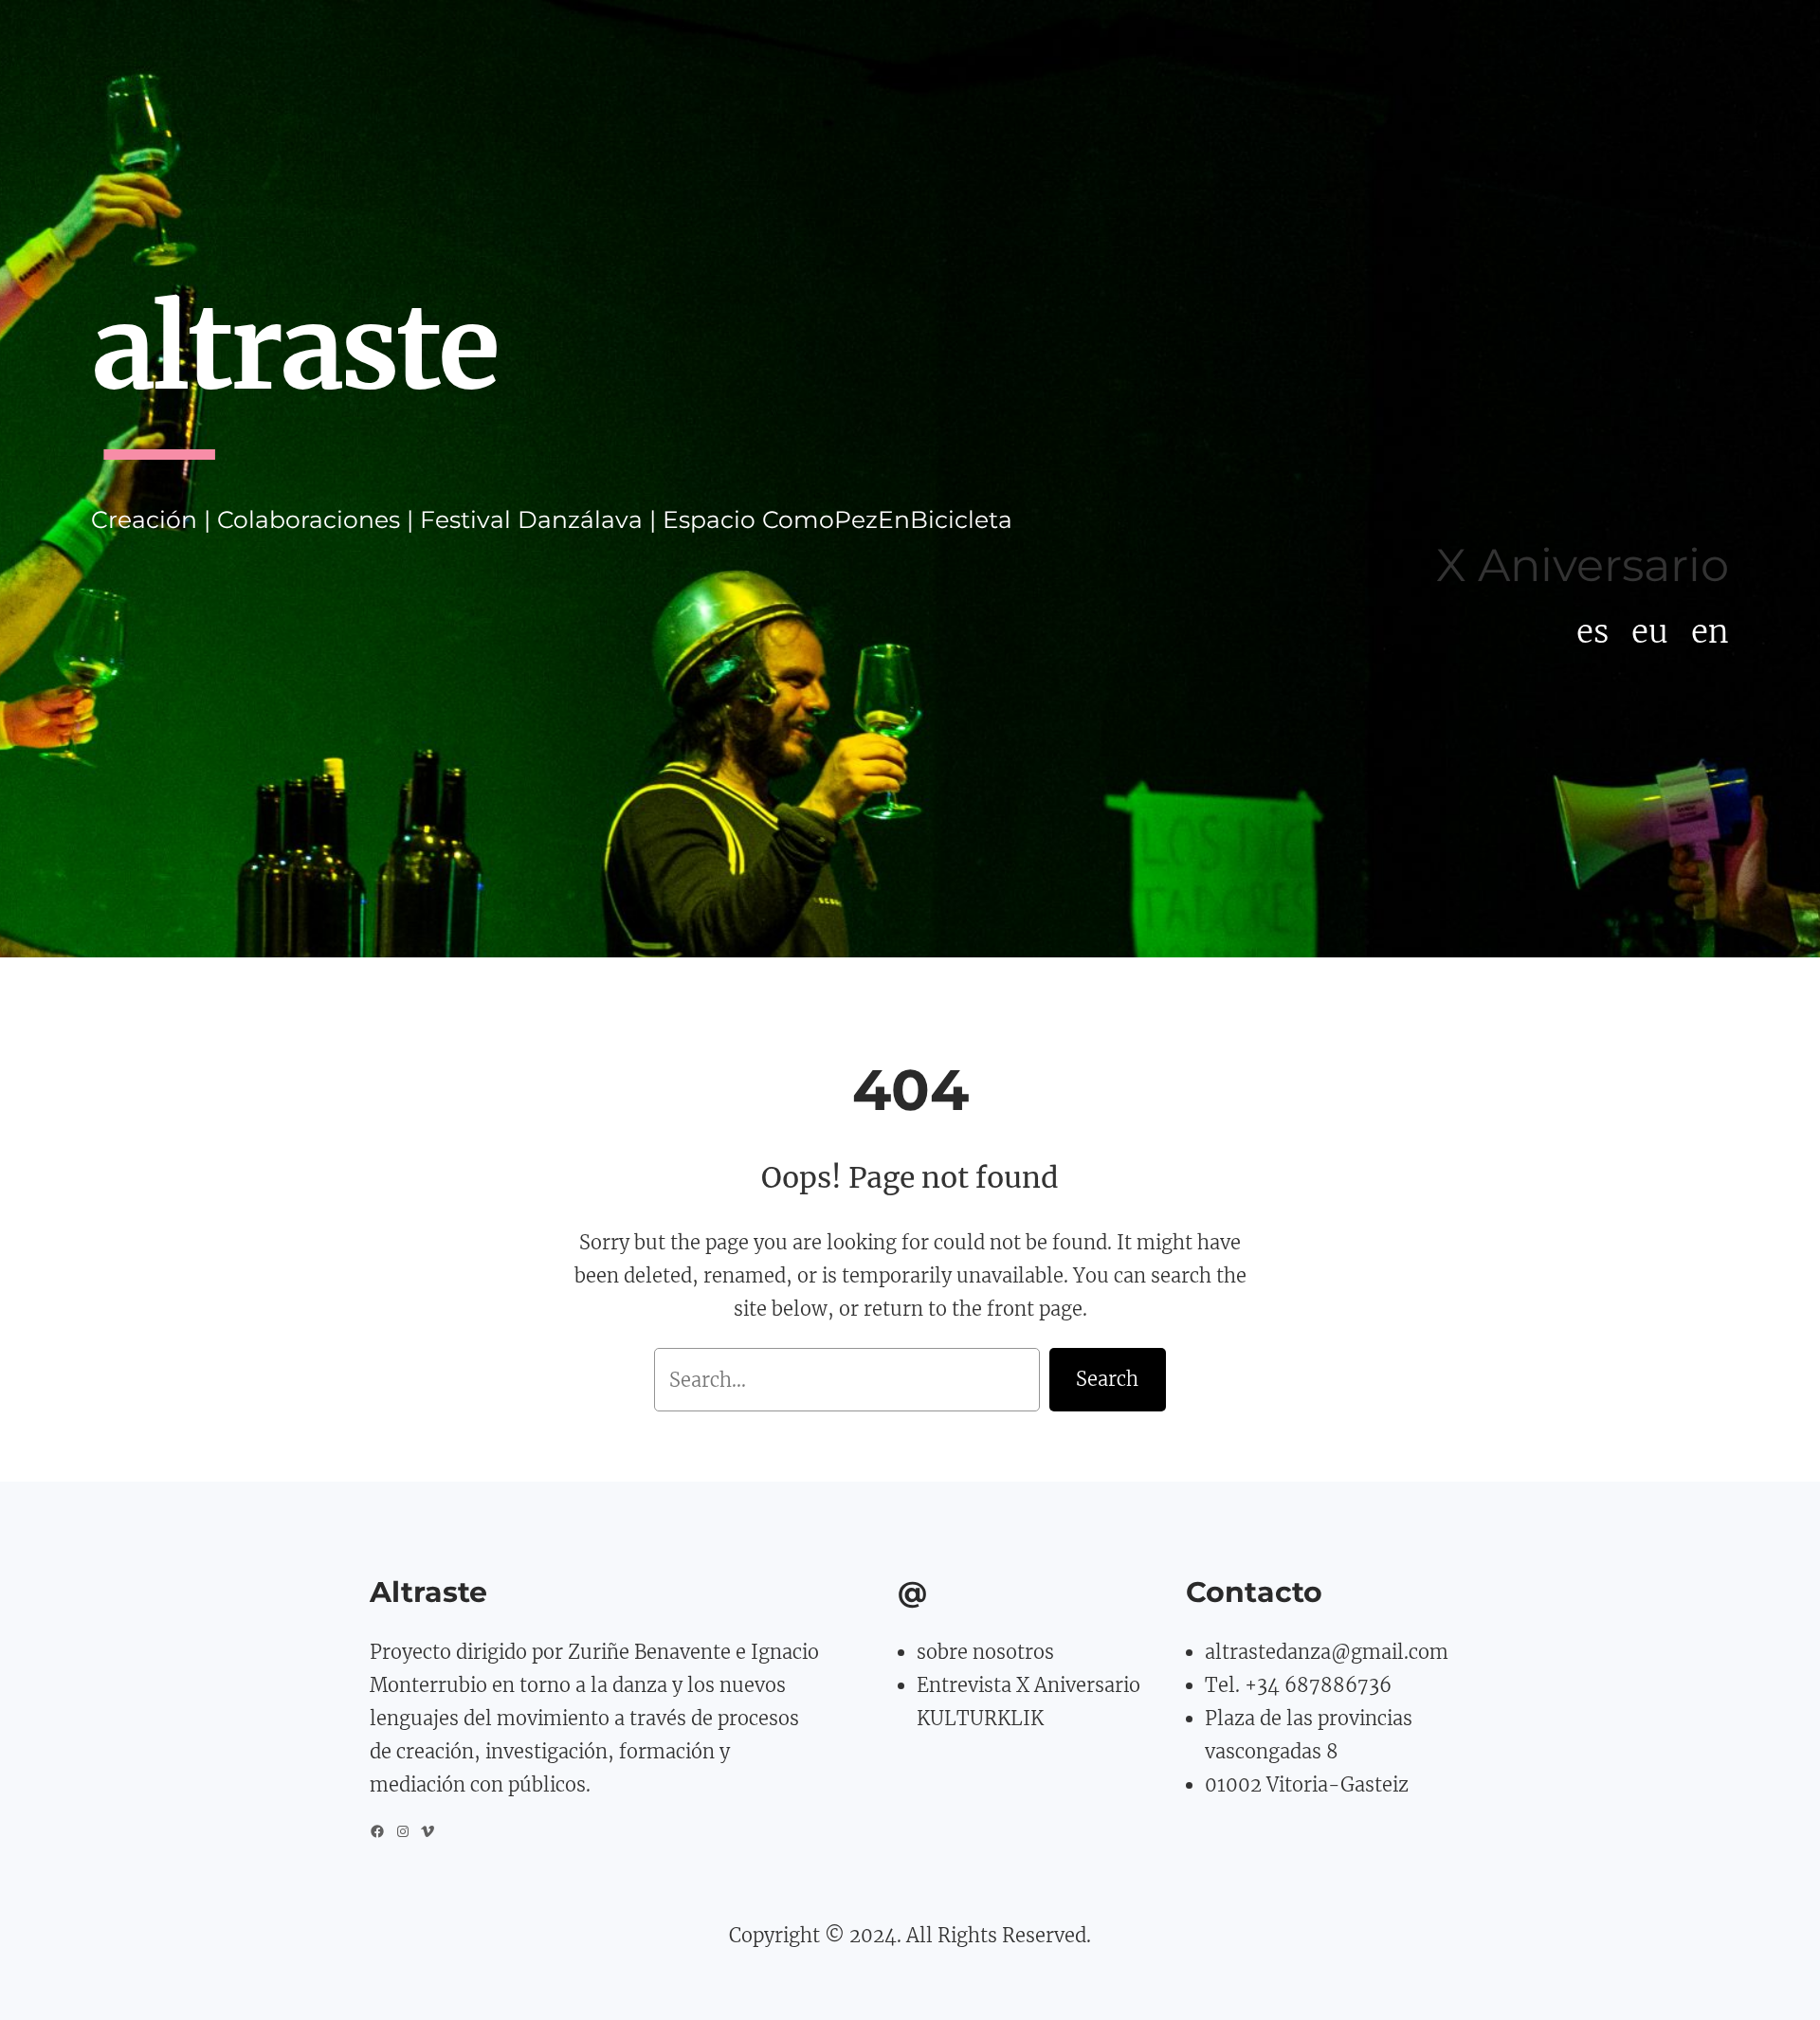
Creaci (128, 519)
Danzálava (580, 519)
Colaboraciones (309, 519)
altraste (294, 348)
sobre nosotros (985, 1652)
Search (1107, 1379)
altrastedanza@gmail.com (1327, 1652)
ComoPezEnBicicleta (887, 519)
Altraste (428, 1592)
